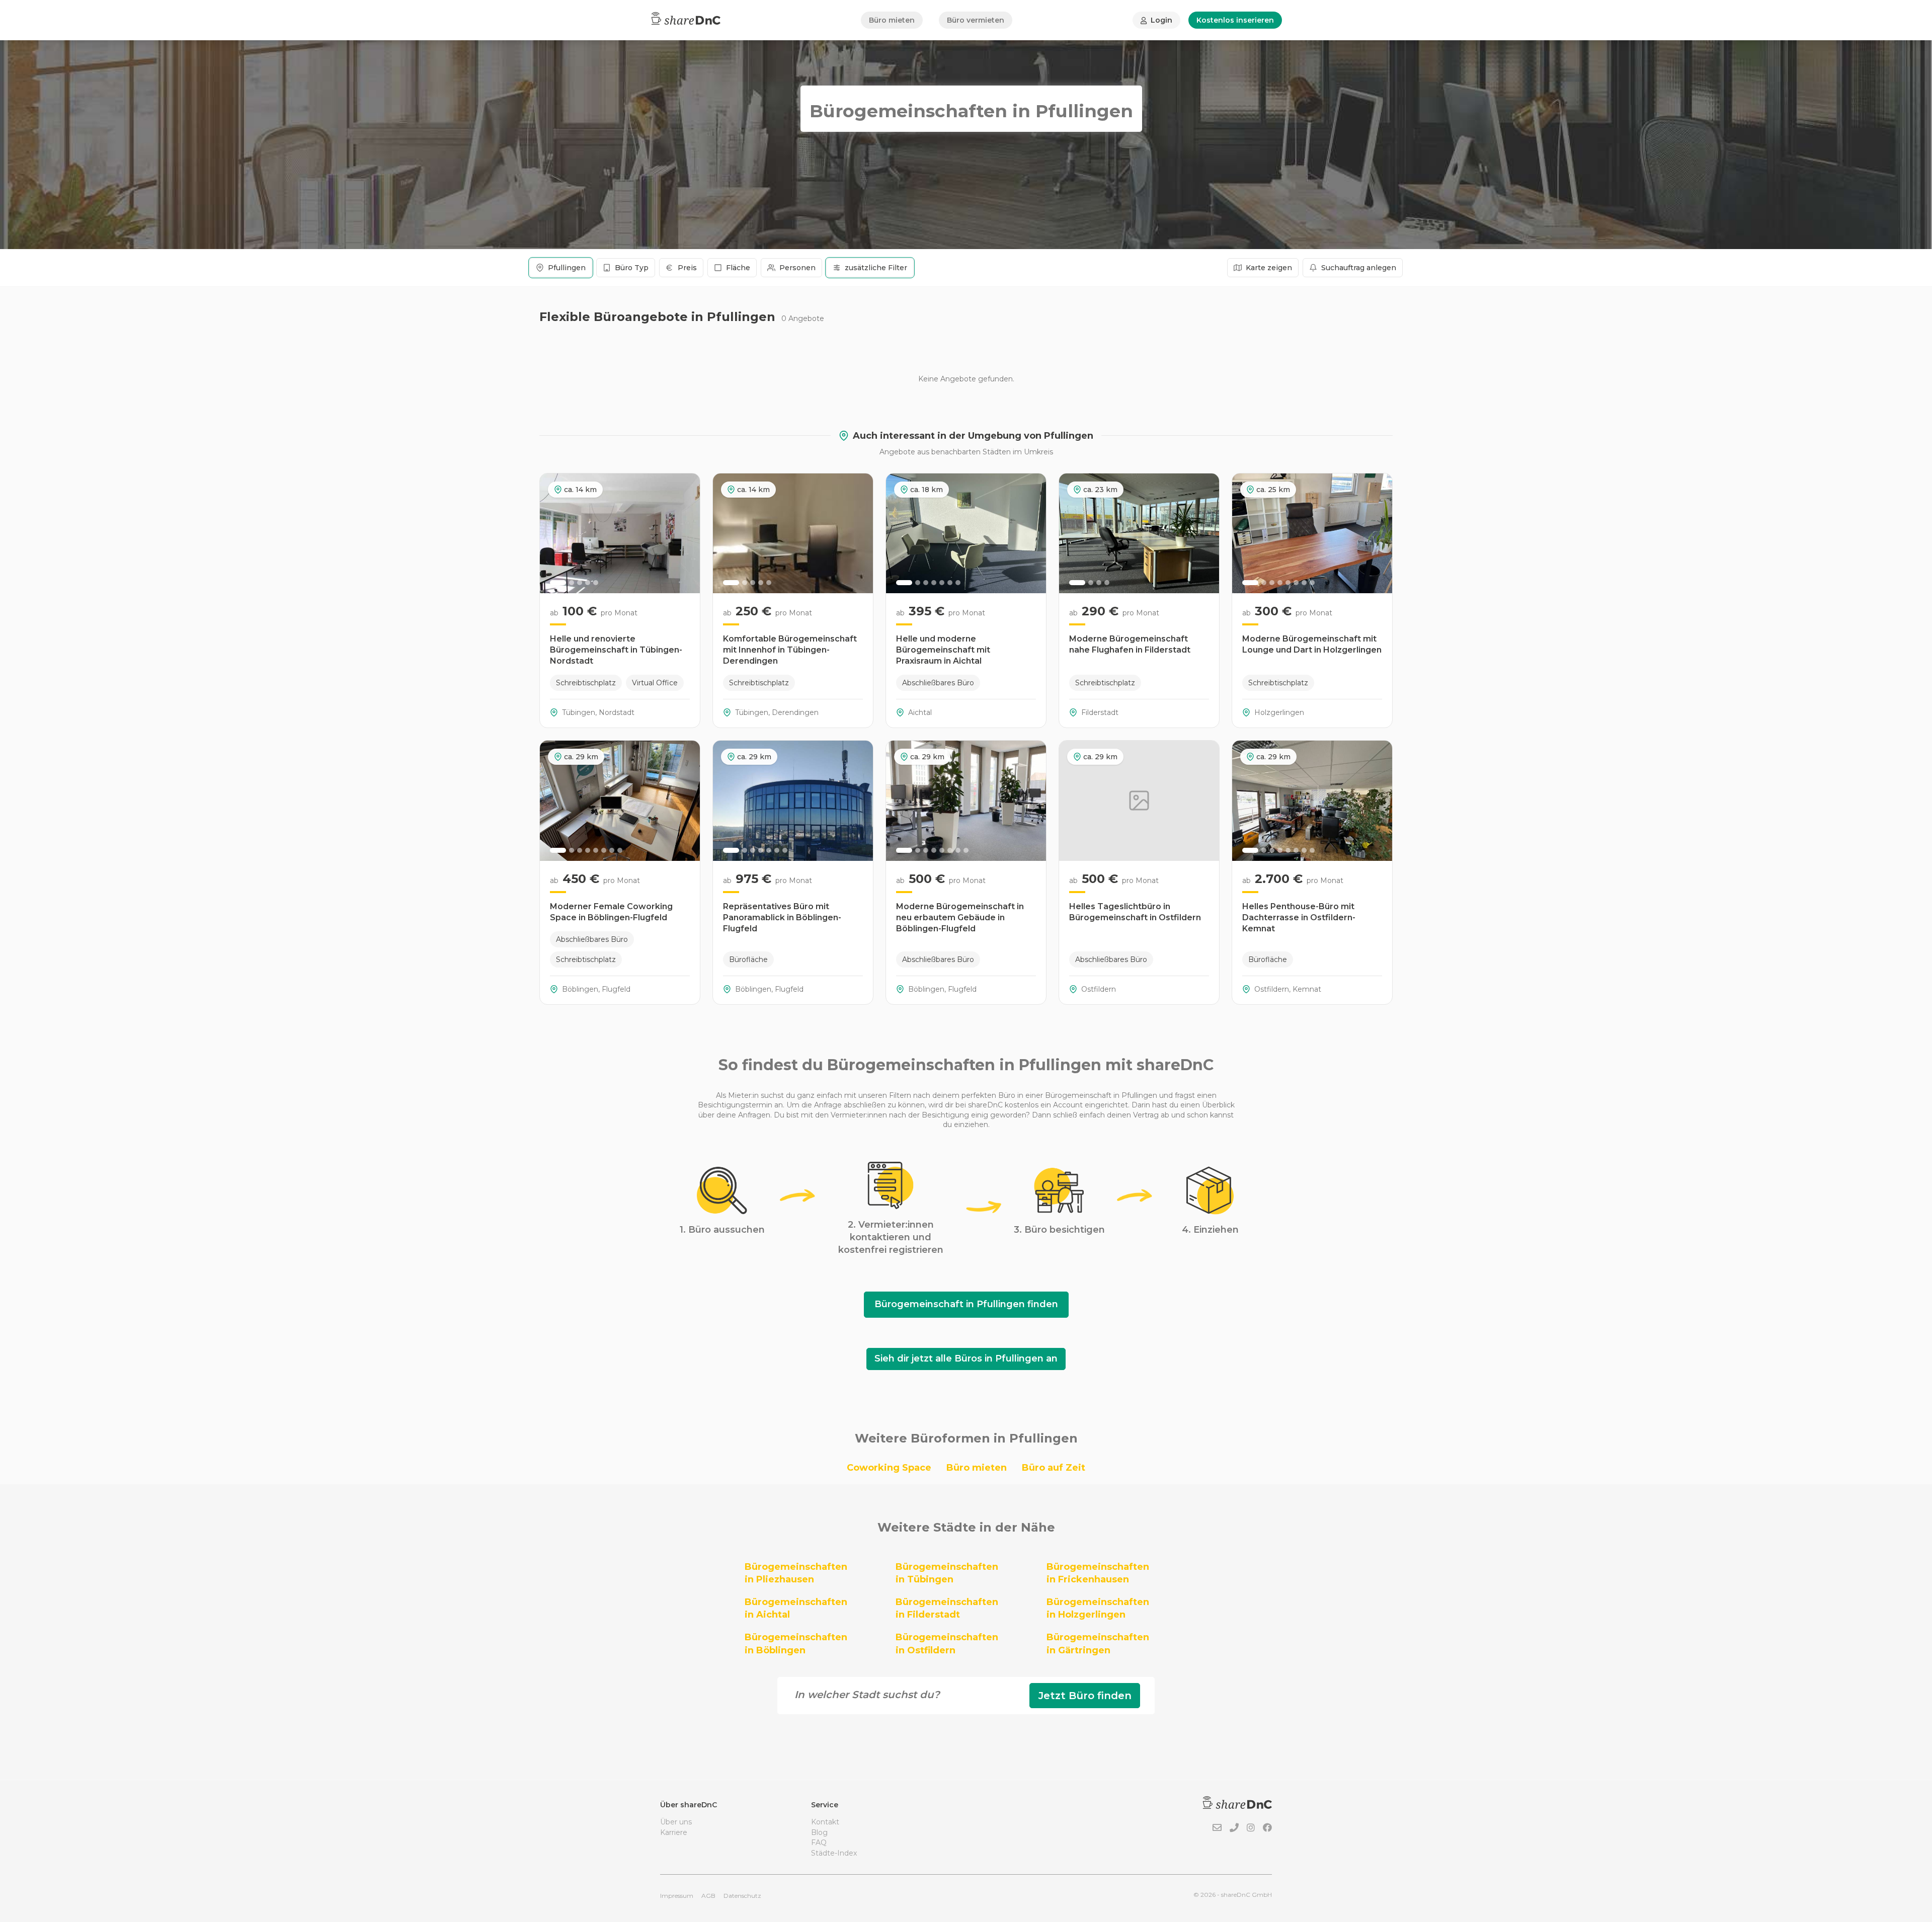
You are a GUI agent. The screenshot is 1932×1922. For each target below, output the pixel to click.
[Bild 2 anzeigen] (572, 583)
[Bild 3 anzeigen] (580, 583)
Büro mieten (892, 20)
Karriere (674, 1832)
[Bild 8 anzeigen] (1312, 583)
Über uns (676, 1822)
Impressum (677, 1896)
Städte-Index (834, 1853)
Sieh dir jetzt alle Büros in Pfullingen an (966, 1358)
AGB (708, 1896)
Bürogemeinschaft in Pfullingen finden (966, 1304)
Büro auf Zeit (1054, 1468)
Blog (819, 1832)
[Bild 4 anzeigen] (588, 583)
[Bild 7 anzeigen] (958, 583)
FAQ (819, 1843)
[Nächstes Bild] (687, 533)
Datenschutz (742, 1896)
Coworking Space (889, 1468)
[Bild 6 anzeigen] (950, 583)
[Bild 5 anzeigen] (596, 583)
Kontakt (825, 1822)
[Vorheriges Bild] (553, 533)
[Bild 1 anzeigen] (558, 583)
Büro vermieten (976, 20)
